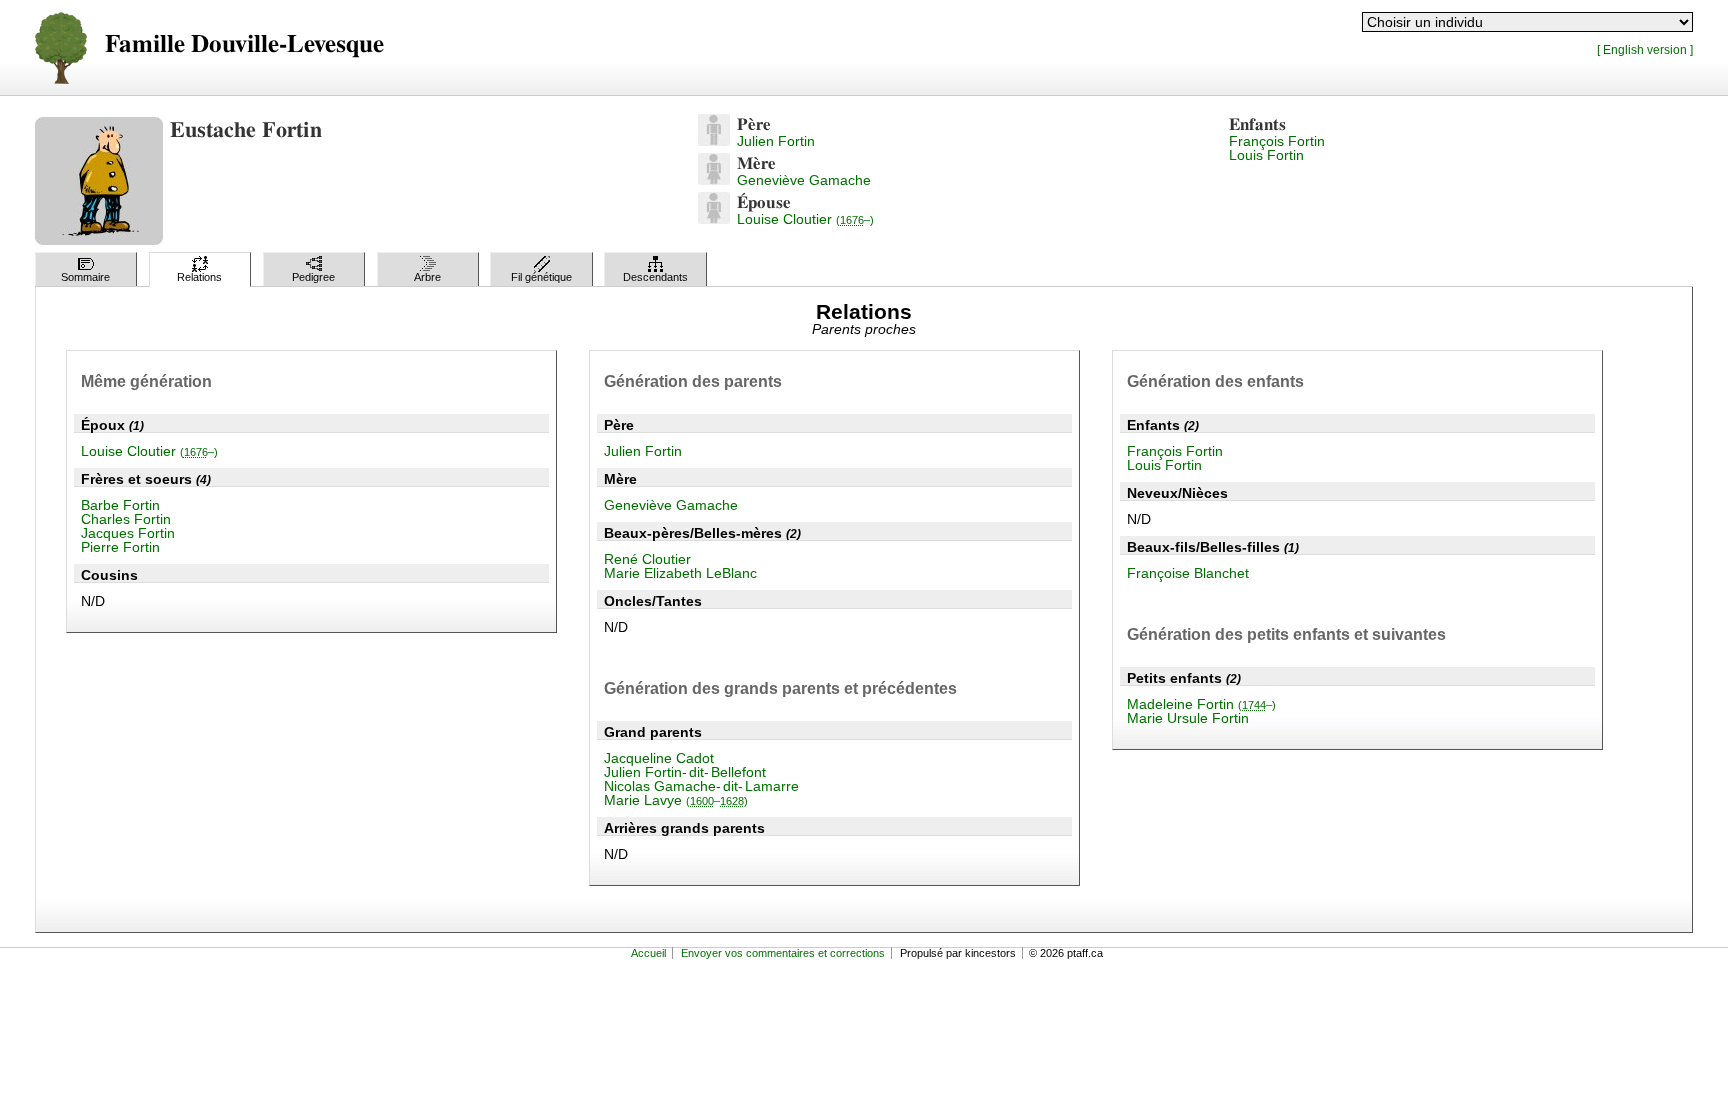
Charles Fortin (126, 519)
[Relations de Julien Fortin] (714, 141)
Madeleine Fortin (1201, 704)
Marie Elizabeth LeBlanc (680, 573)
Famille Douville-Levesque (244, 44)
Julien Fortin (776, 141)
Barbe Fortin (120, 505)
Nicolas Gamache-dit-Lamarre (701, 786)
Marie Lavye (676, 800)
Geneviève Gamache (804, 180)
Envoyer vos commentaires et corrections (783, 953)
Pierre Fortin (120, 547)
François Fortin (1277, 141)
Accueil (648, 953)
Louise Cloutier (805, 219)
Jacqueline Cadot (659, 758)
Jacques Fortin (128, 533)
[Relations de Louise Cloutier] (714, 219)
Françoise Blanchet (1188, 573)
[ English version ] (1645, 49)
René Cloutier (647, 559)
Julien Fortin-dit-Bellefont (685, 772)
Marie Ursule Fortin (1188, 718)
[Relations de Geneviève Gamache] (714, 180)
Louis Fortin (1266, 155)
